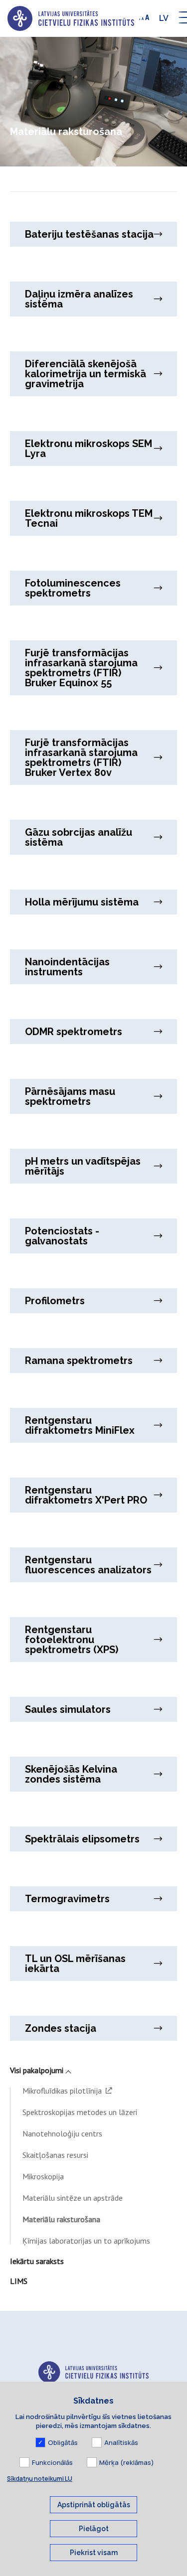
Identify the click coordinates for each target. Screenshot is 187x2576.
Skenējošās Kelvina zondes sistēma (71, 1774)
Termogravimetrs (67, 1899)
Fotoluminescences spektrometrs (73, 588)
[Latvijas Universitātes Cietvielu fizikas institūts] (71, 18)
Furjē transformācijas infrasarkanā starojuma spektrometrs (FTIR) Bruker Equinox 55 (81, 668)
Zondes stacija (61, 2028)
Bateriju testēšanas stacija (89, 234)
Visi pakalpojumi (37, 2070)
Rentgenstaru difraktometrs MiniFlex (80, 1425)
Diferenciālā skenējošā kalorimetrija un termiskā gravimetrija (86, 374)
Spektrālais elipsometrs (82, 1839)
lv (164, 18)
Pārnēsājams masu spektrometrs (70, 1096)
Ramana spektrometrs (79, 1361)
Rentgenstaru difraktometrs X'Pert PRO (86, 1495)
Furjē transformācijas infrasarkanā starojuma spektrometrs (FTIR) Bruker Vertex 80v (81, 758)
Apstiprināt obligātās (94, 2505)
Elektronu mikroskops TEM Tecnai (89, 518)
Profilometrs (55, 1301)
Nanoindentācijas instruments (67, 967)
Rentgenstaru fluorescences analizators (88, 1565)
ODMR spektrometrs (74, 1032)
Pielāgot (94, 2529)
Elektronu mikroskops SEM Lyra (89, 449)
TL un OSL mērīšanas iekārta (75, 1964)
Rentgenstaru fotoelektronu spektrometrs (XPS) (72, 1640)
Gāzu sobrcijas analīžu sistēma (79, 837)
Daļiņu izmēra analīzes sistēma (79, 299)
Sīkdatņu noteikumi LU (40, 2479)
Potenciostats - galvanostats (62, 1236)
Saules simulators (68, 1709)
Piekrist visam (94, 2553)
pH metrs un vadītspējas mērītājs (83, 1166)
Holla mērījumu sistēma (82, 902)
